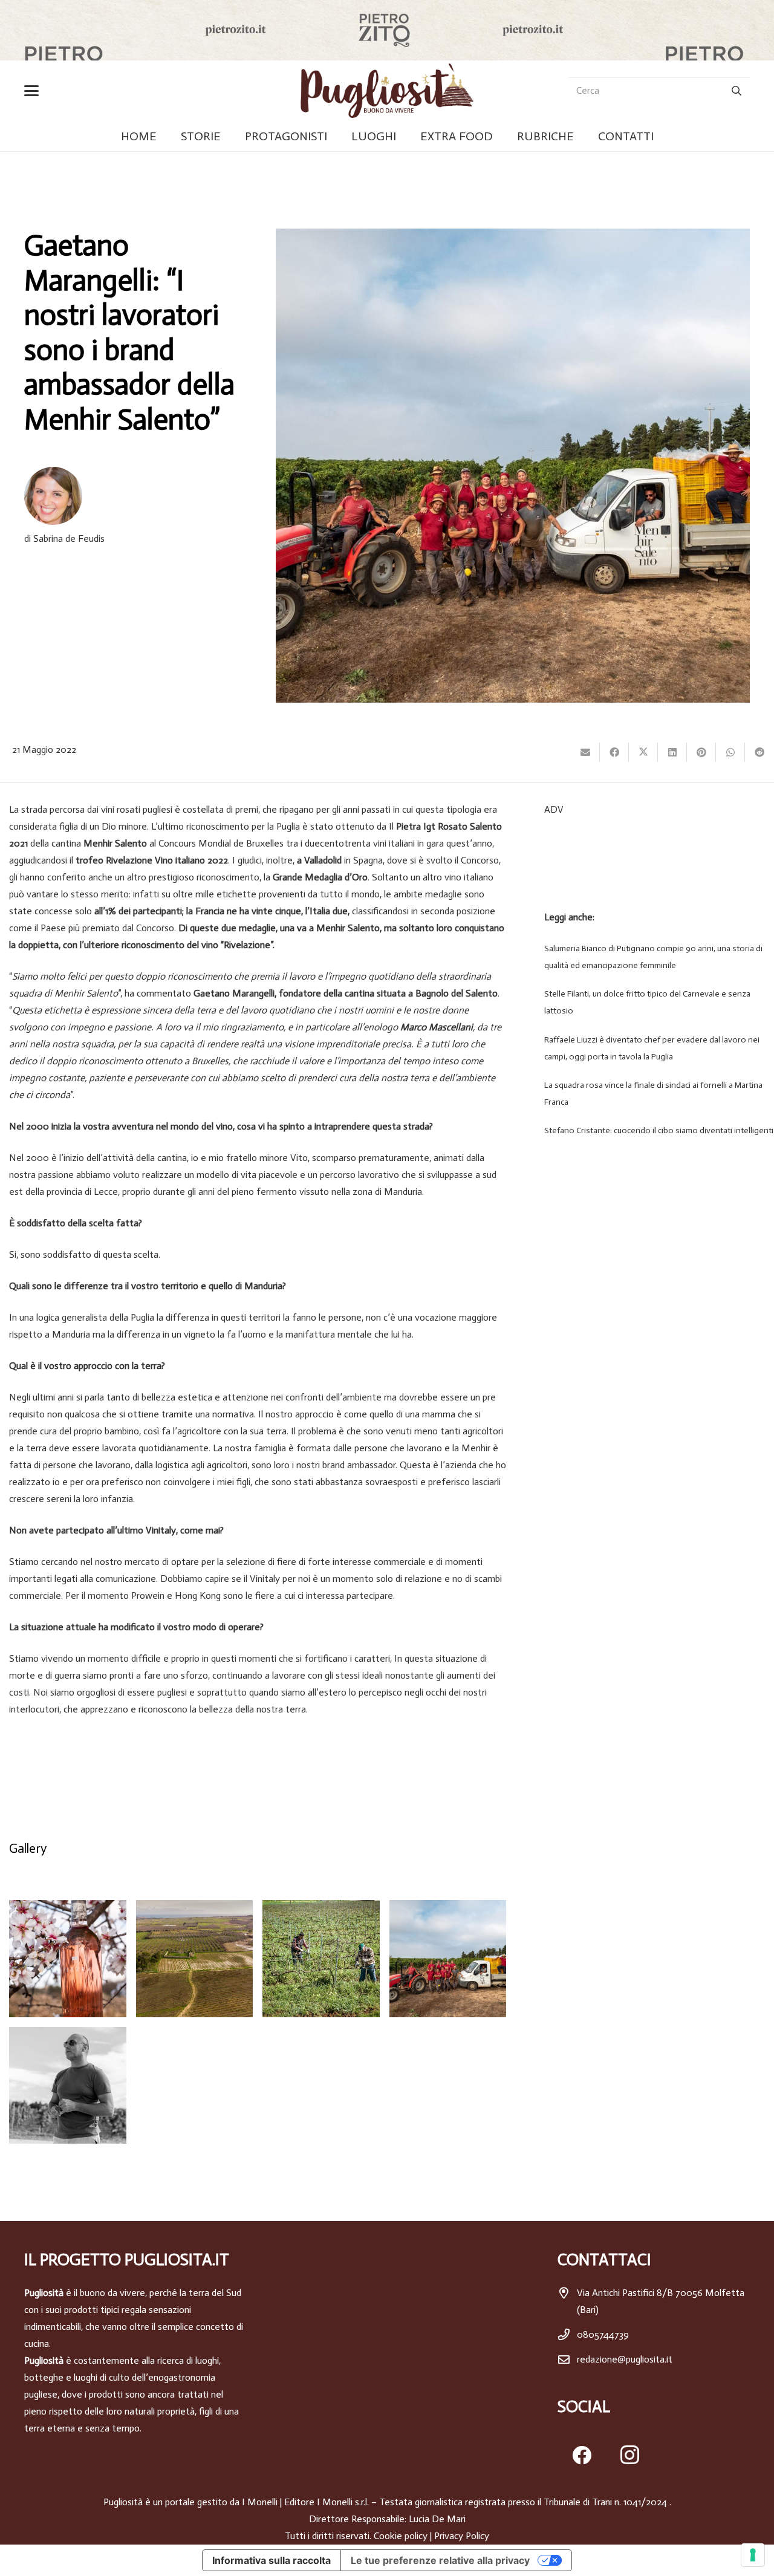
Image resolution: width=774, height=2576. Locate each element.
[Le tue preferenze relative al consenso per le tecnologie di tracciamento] (753, 2555)
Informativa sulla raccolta (272, 2560)
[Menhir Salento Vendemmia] (448, 1959)
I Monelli (260, 2502)
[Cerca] (736, 91)
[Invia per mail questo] (585, 752)
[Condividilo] (614, 752)
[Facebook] (582, 2455)
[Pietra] (68, 1959)
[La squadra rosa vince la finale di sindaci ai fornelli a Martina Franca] (655, 1094)
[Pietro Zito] (387, 30)
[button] (34, 91)
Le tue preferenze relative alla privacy (440, 2560)
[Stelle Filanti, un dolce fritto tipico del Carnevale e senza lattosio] (655, 1003)
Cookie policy (401, 2536)
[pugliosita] (387, 91)
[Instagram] (630, 2455)
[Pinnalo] (701, 752)
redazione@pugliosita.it (625, 2359)
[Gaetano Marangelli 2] (68, 2086)
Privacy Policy (462, 2536)
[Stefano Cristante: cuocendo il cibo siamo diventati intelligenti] (655, 1131)
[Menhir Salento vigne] (321, 1959)
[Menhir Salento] (195, 1959)
